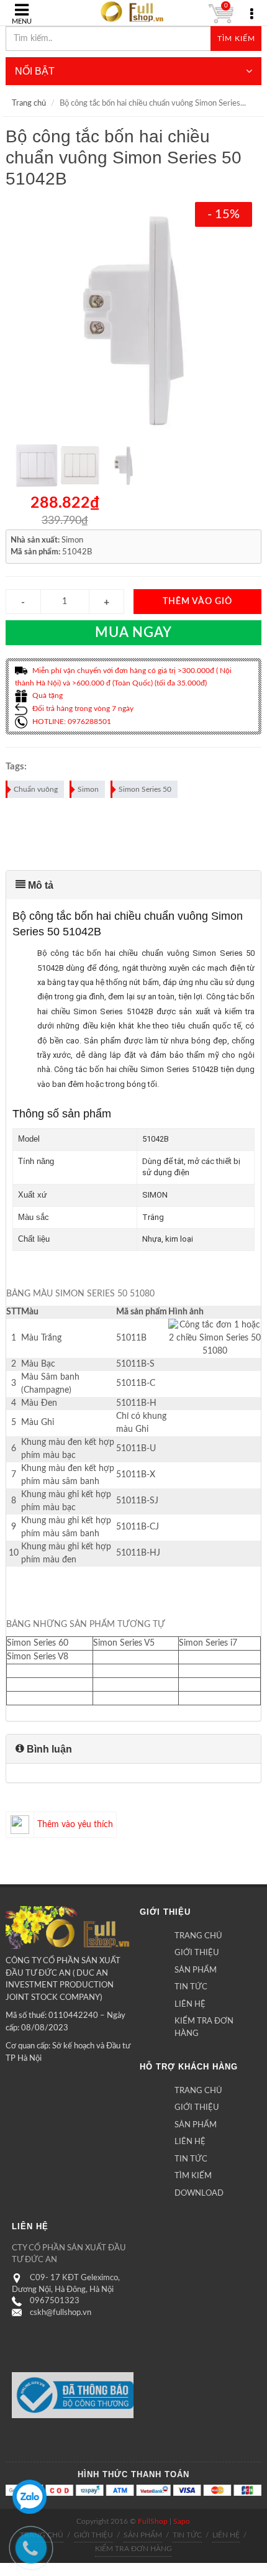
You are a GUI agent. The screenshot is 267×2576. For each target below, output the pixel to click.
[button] (134, 885)
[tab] (134, 885)
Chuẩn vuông (36, 789)
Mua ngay (133, 633)
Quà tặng (47, 695)
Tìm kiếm (236, 39)
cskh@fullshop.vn (61, 2313)
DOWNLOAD (199, 2193)
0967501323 (55, 2301)
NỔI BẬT (35, 71)
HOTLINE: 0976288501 (71, 722)
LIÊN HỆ (190, 2005)
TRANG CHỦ (198, 1936)
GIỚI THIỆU (197, 1953)
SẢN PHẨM (196, 1970)
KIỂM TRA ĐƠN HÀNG (204, 2028)
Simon (88, 789)
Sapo (182, 2521)
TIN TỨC (191, 1987)
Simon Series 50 (145, 789)
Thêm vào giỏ (197, 602)
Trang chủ (29, 103)
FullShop (153, 2521)
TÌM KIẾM (193, 2176)
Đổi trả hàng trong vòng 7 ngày (82, 708)
